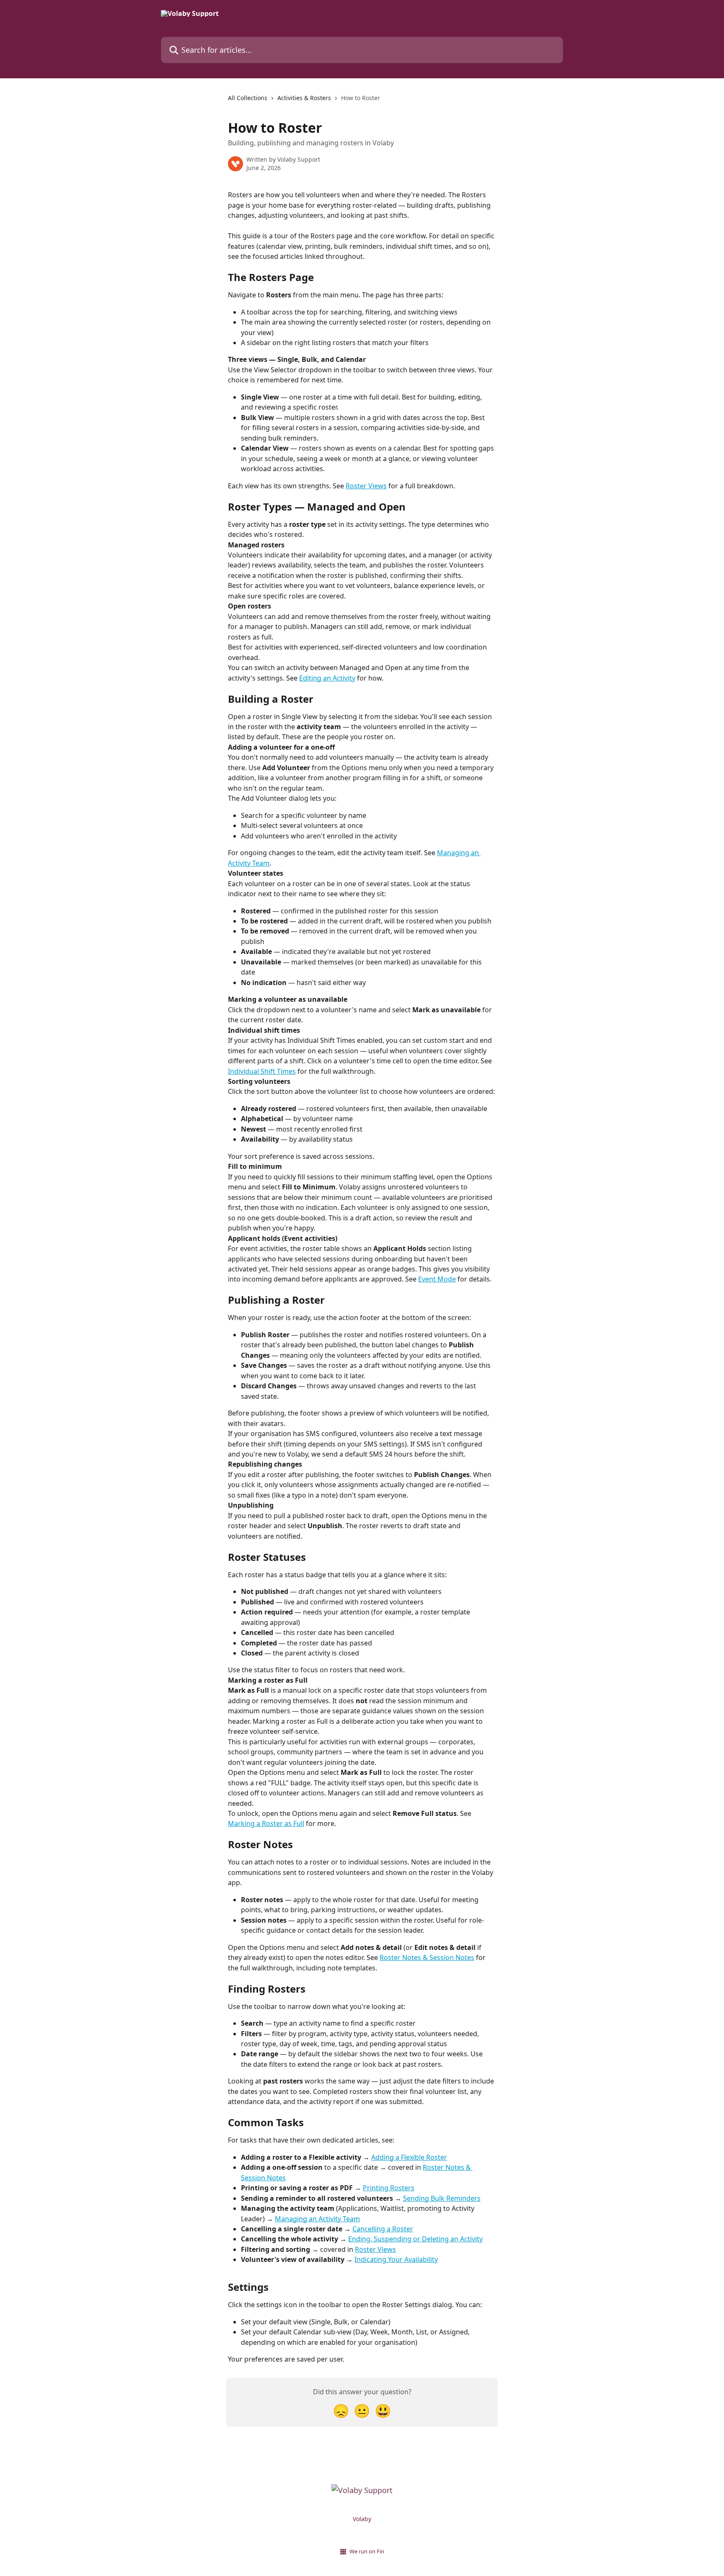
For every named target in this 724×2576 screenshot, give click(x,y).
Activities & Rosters (304, 98)
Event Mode (437, 1279)
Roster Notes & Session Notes (427, 1957)
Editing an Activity (327, 678)
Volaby (362, 2519)
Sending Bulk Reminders (442, 2198)
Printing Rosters (389, 2188)
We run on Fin (367, 2551)
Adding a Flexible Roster (409, 2157)
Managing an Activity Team (317, 2219)
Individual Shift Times (262, 1071)
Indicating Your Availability (396, 2259)
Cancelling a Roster (383, 2229)
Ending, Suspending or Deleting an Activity (415, 2239)
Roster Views (366, 486)
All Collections (248, 98)
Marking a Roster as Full (266, 1823)
